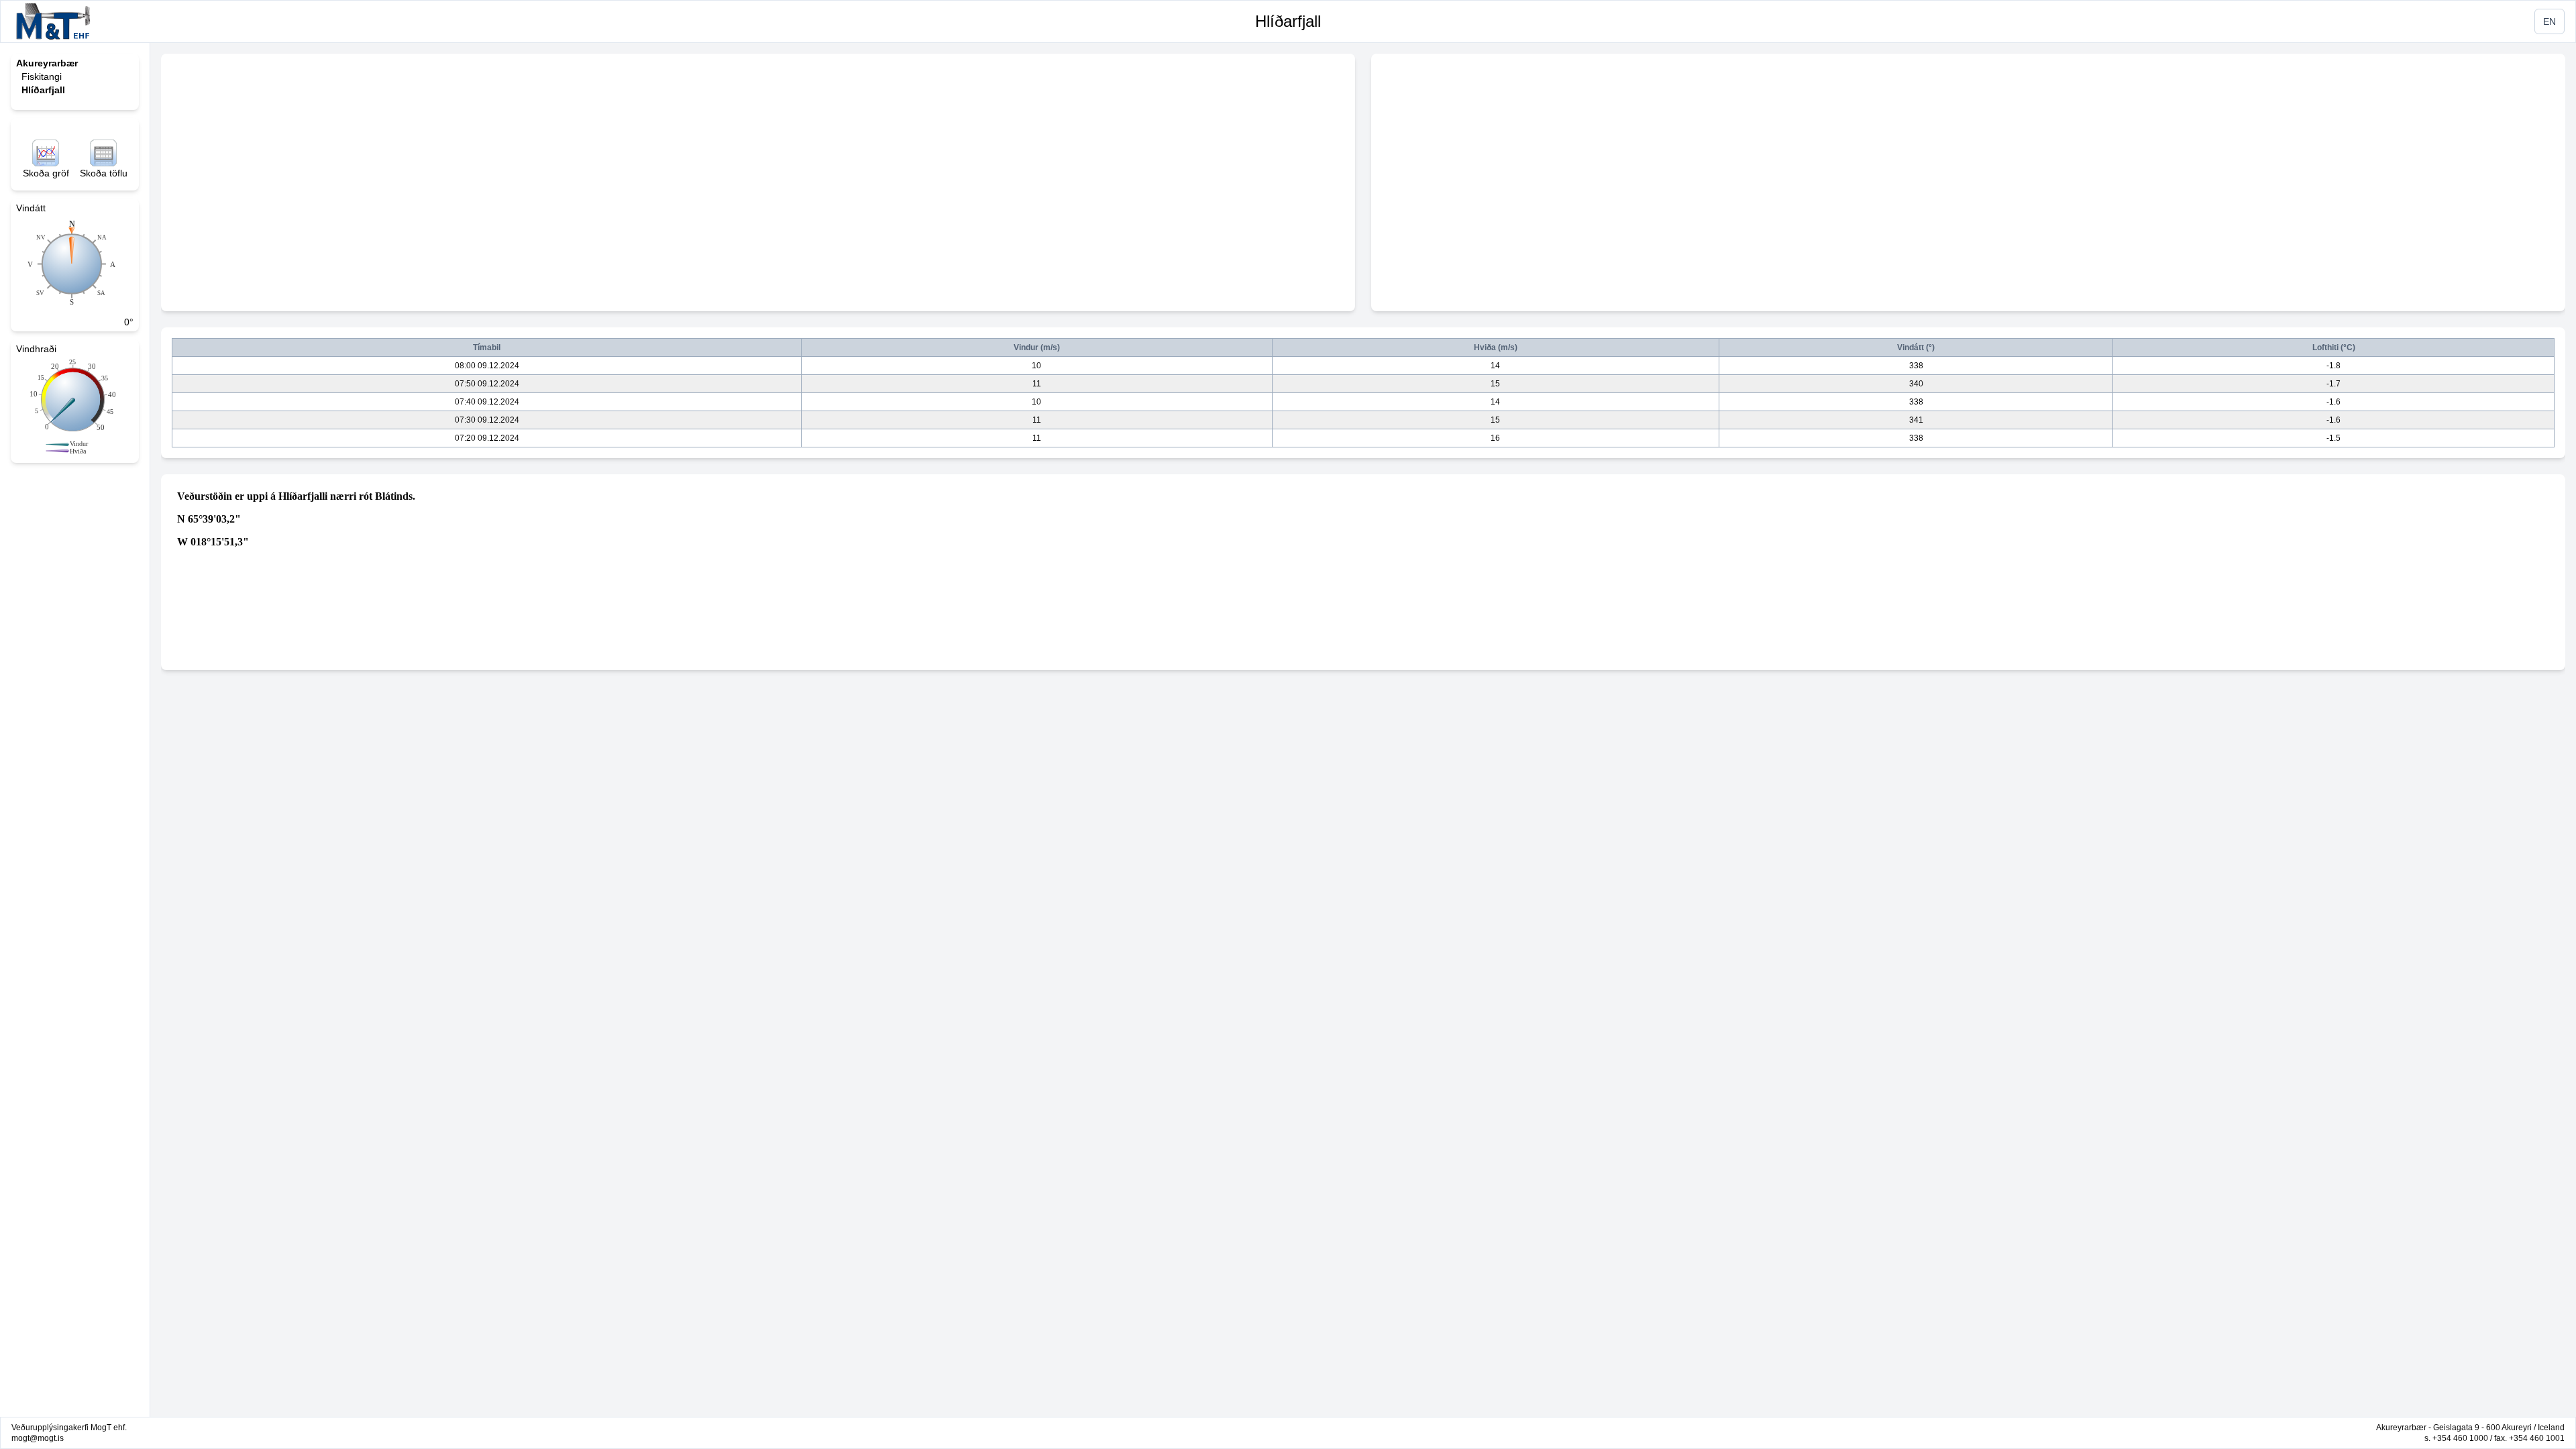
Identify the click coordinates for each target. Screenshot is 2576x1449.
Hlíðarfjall (1288, 21)
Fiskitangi (42, 76)
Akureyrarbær (47, 63)
